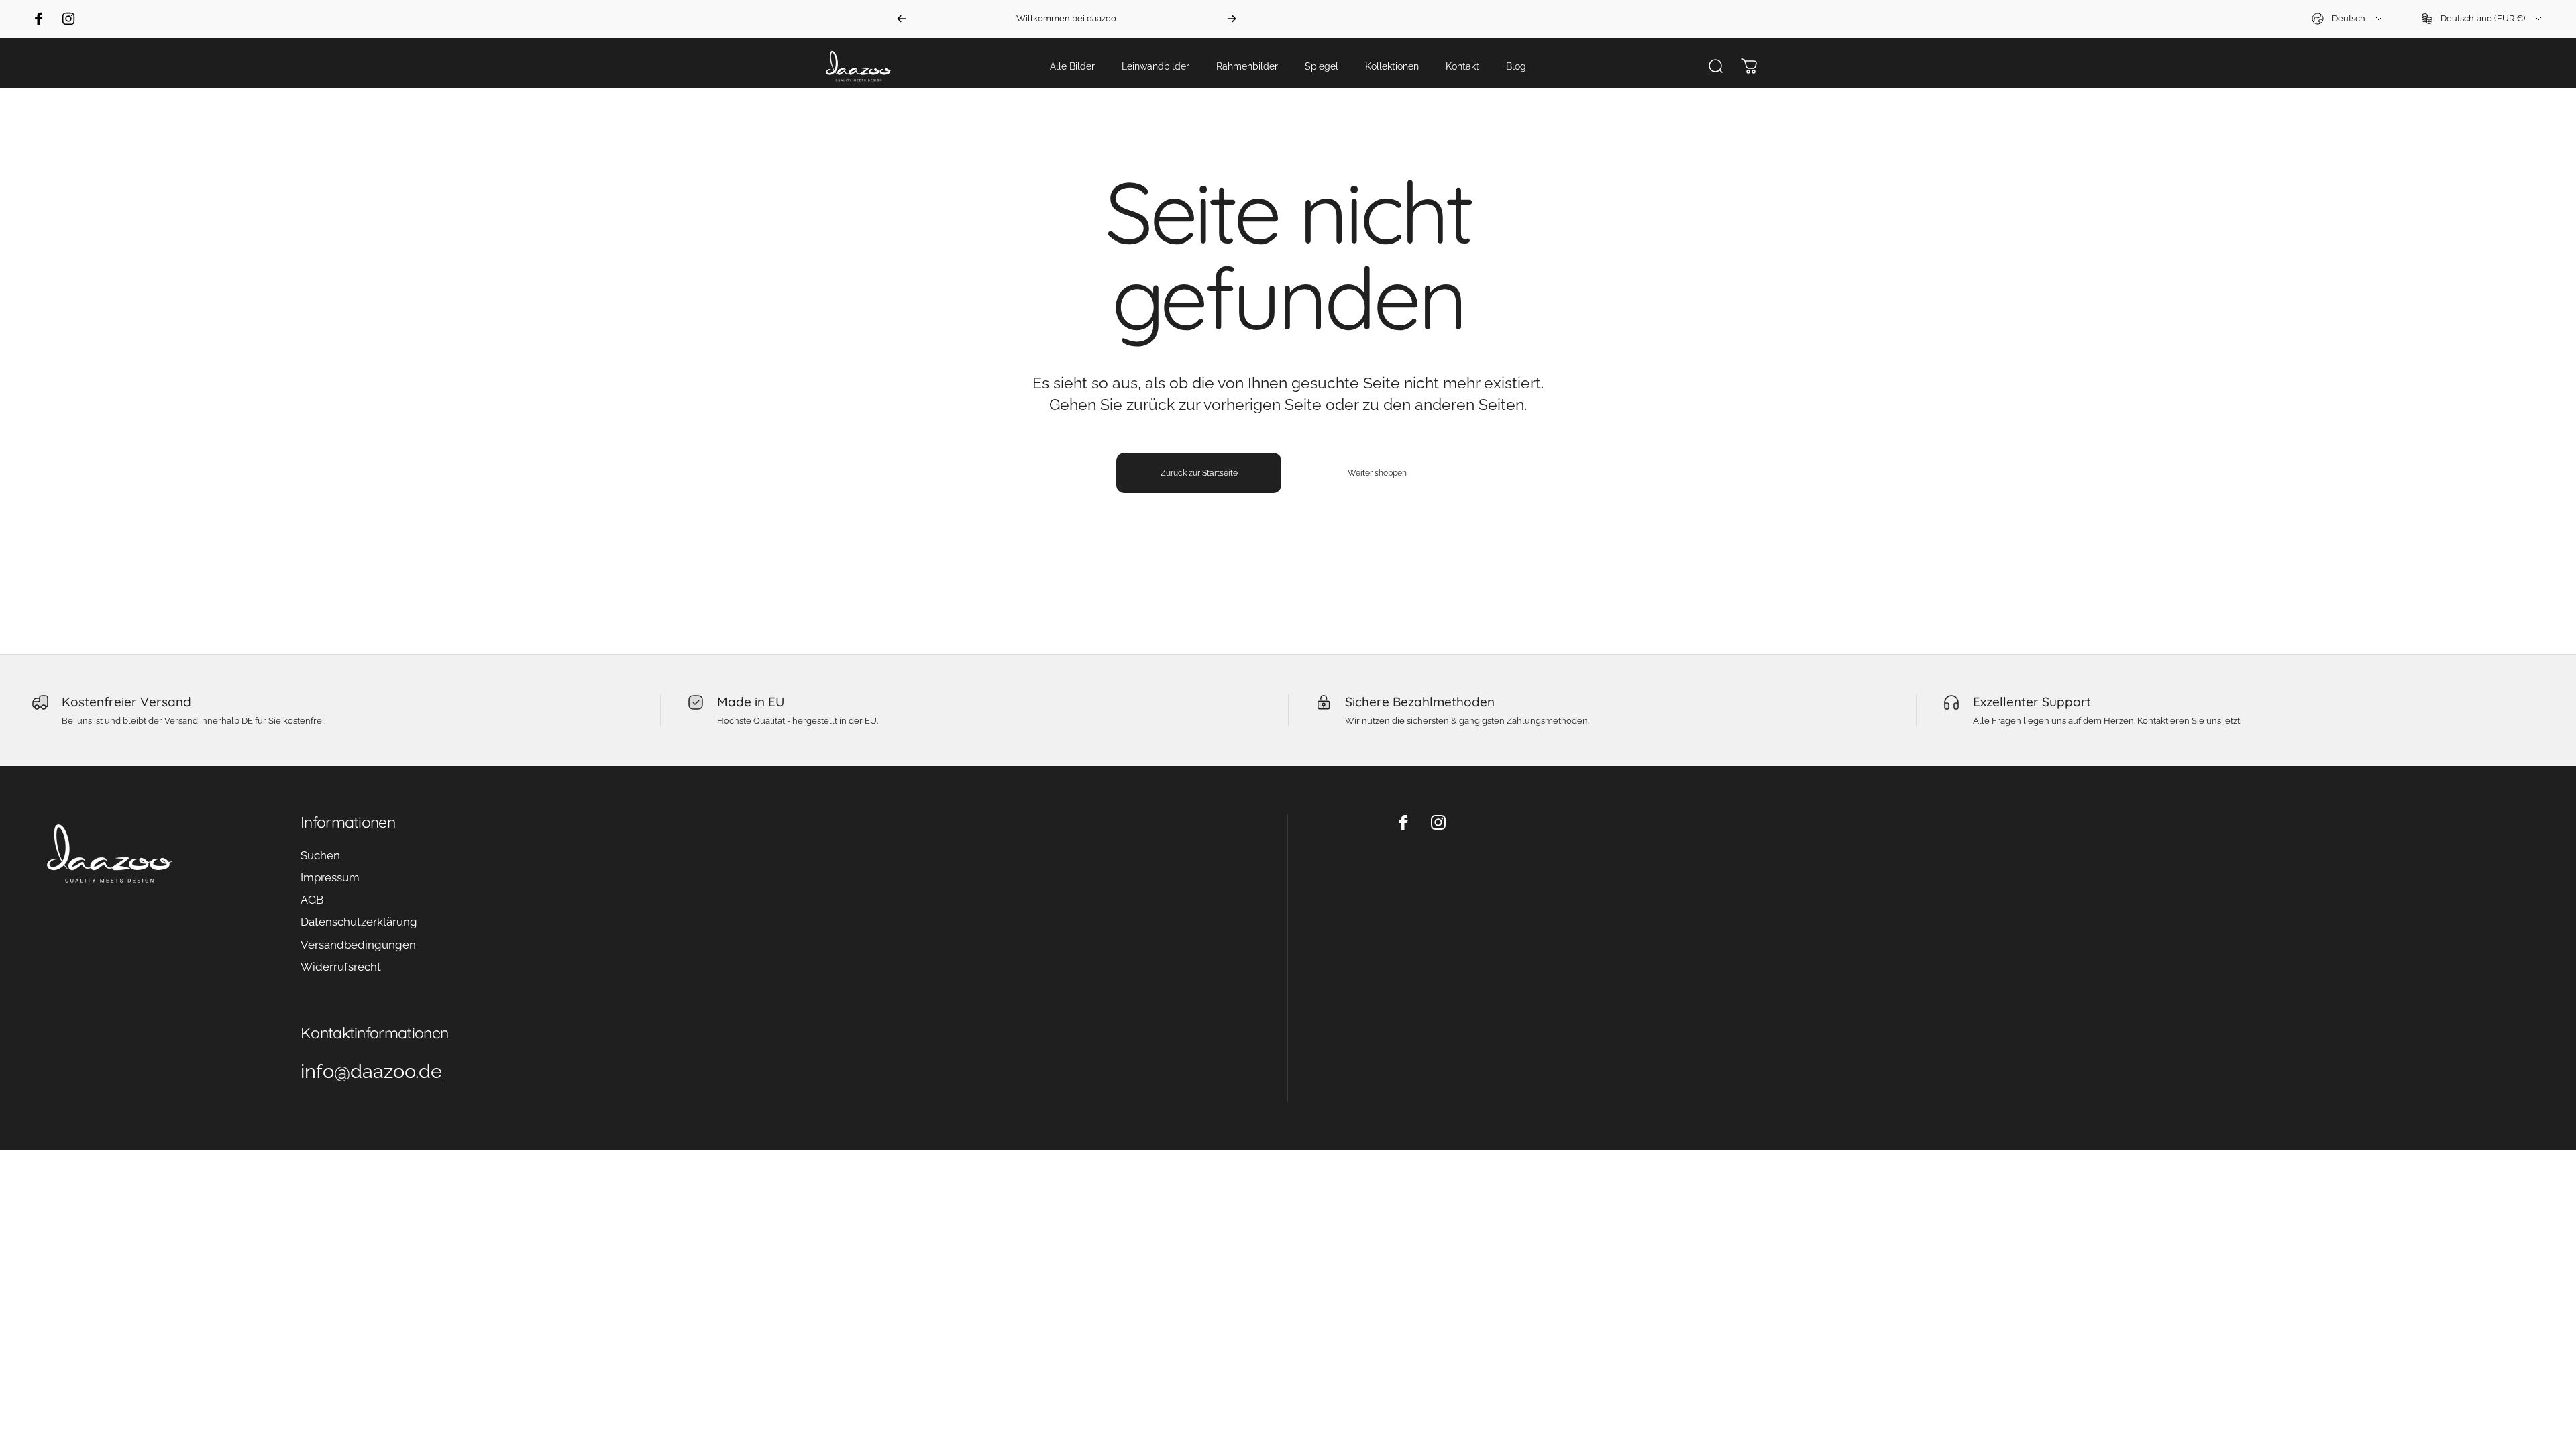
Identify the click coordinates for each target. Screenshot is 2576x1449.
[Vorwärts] (1232, 19)
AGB (312, 900)
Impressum (330, 877)
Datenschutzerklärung (359, 922)
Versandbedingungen (358, 945)
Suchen (320, 855)
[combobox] (2348, 19)
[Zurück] (902, 19)
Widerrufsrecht (341, 967)
